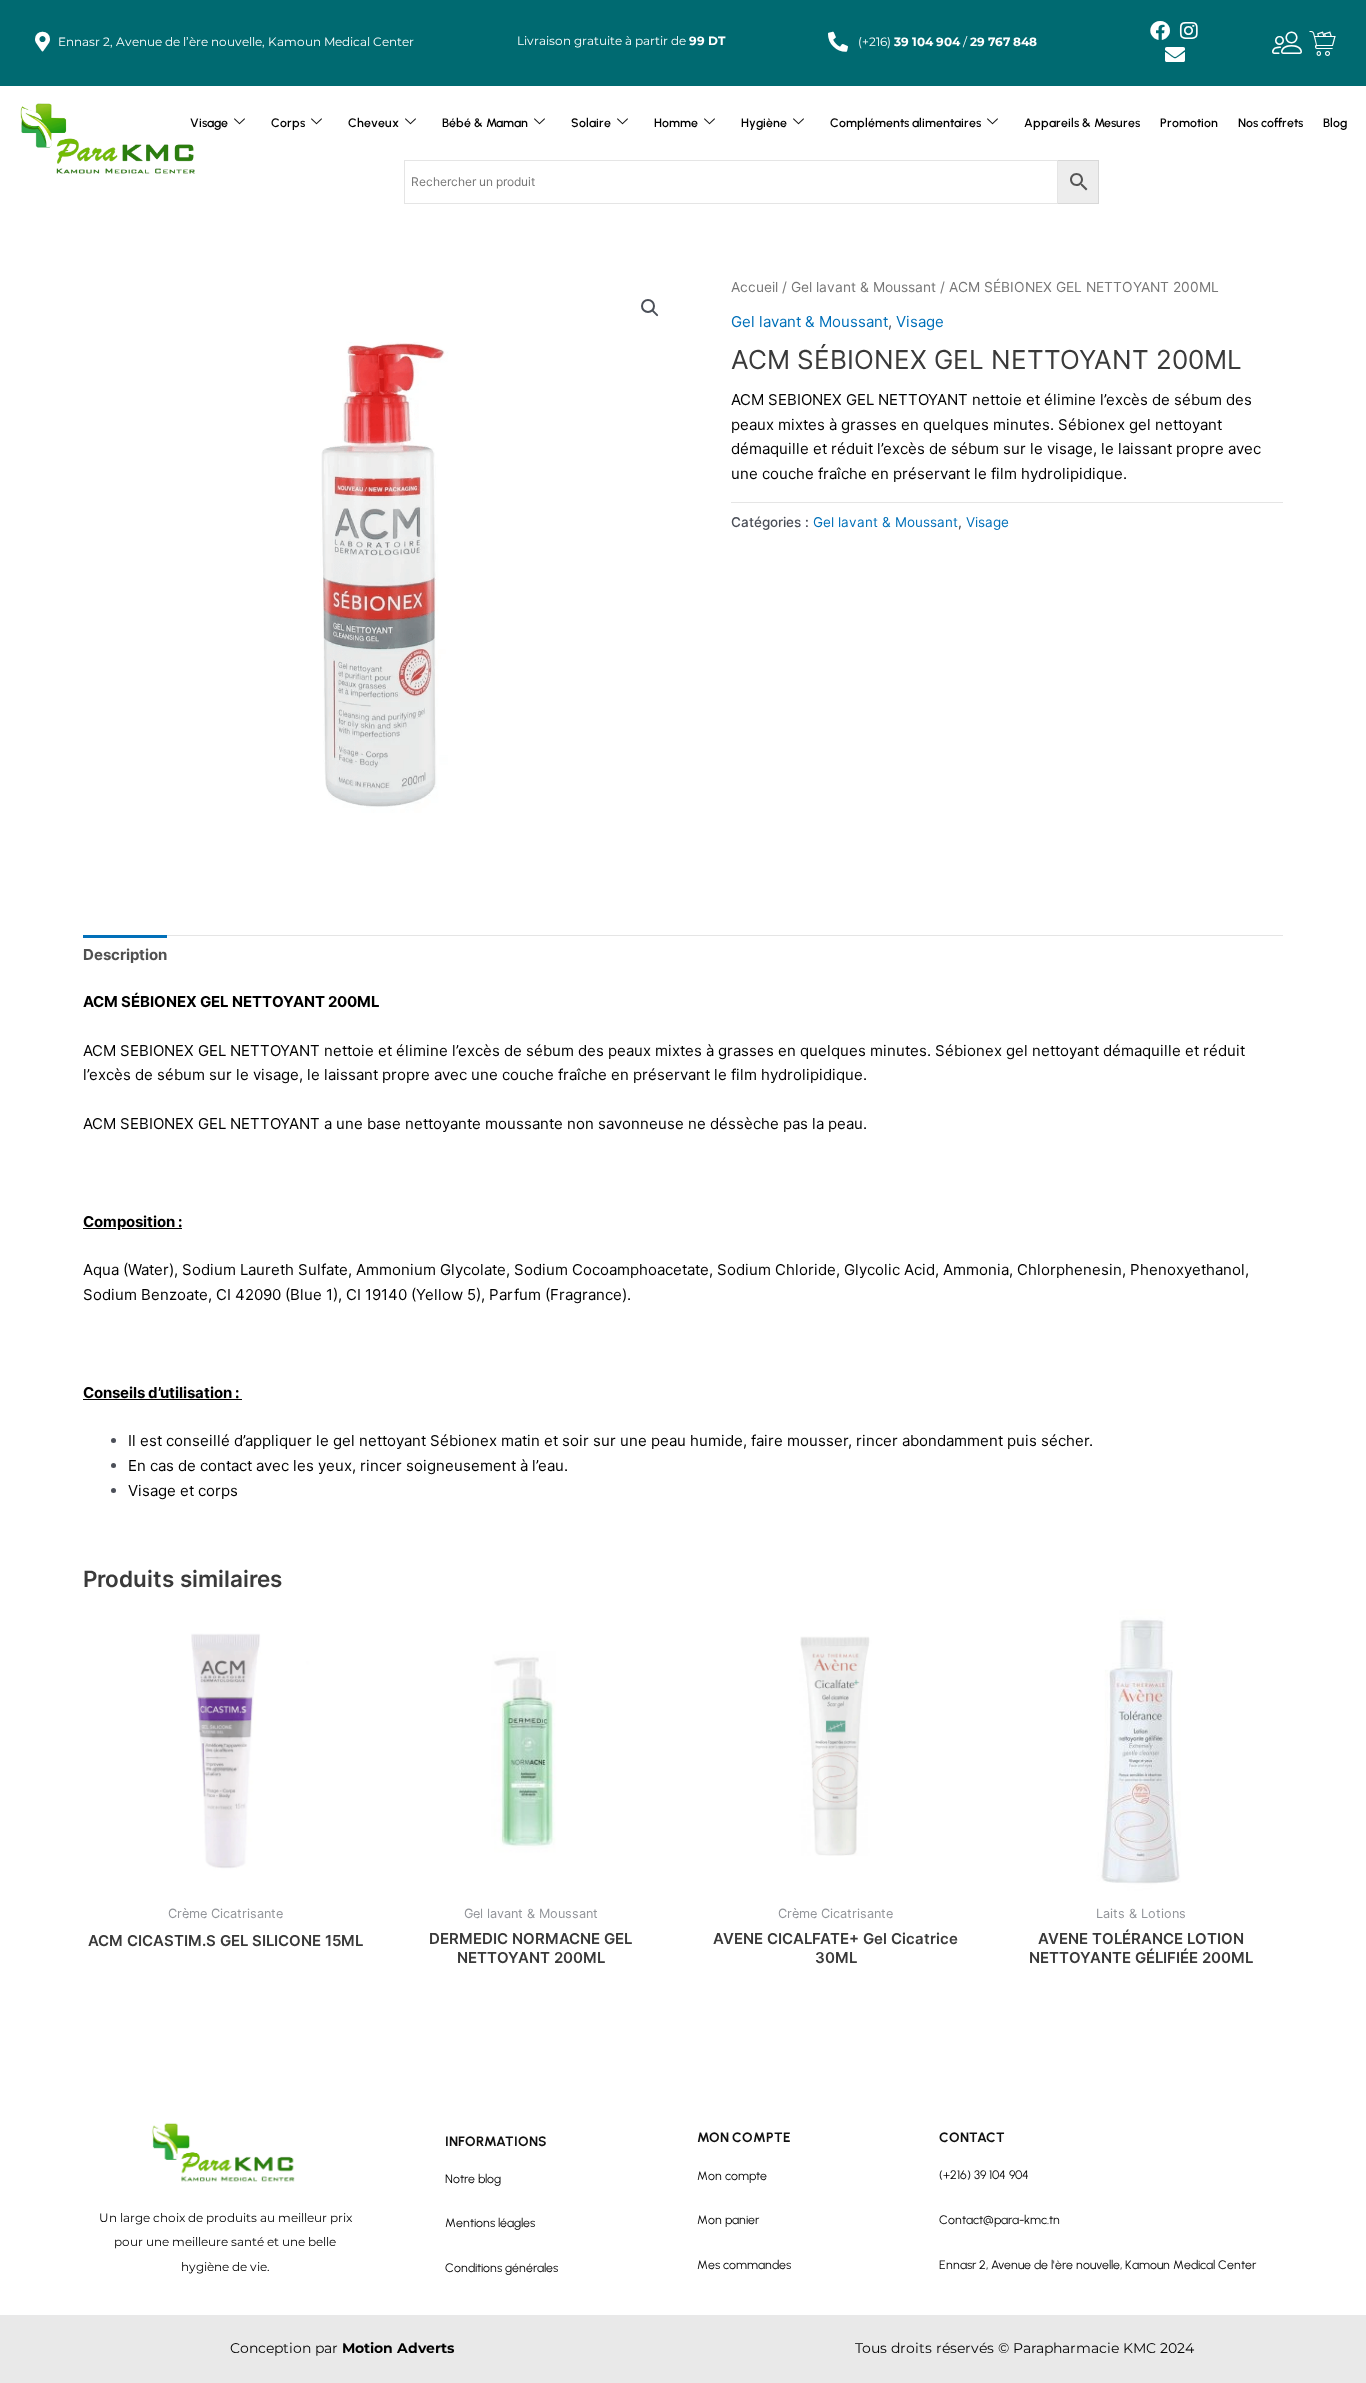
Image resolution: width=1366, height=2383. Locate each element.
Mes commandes (744, 2264)
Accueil (754, 287)
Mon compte (732, 2175)
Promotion (1189, 122)
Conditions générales (501, 2267)
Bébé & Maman (485, 122)
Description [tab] (125, 954)
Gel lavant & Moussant (863, 287)
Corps (288, 122)
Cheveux (373, 122)
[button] (650, 308)
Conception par (342, 2348)
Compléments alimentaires (905, 122)
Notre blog (473, 2178)
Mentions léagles (490, 2222)
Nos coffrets (1270, 122)
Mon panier (728, 2219)
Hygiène (764, 122)
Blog (1335, 122)
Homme (676, 122)
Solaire (591, 122)
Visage (209, 122)
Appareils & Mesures (1082, 122)
